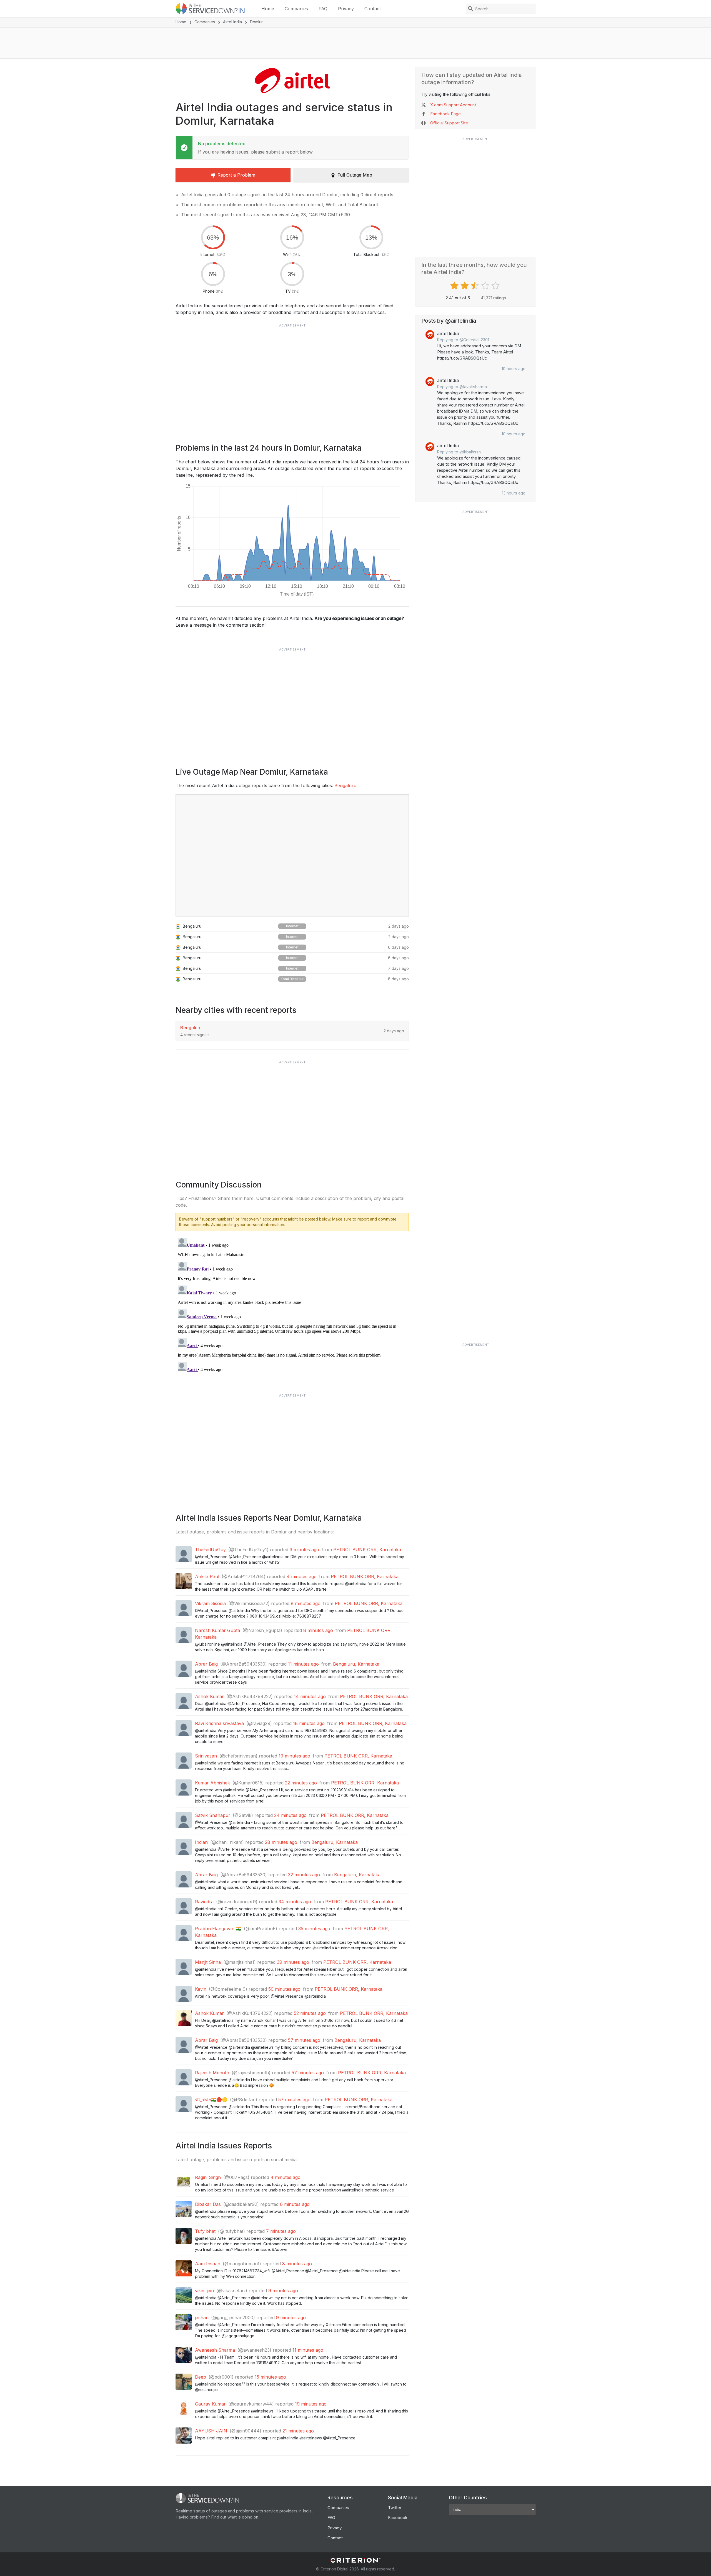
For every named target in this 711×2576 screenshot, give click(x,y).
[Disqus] (292, 1305)
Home (268, 9)
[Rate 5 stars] (496, 286)
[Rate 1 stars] (455, 286)
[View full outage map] (292, 855)
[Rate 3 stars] (476, 286)
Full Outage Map (355, 175)
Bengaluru (345, 785)
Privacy (346, 9)
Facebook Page (445, 114)
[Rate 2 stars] (465, 286)
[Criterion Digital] (355, 2560)
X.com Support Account (453, 105)
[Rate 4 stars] (486, 286)
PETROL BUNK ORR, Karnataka (367, 1550)
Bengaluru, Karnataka (356, 1664)
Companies (296, 9)
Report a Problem (236, 175)
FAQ (323, 9)
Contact (373, 9)
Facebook (398, 2518)
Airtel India (232, 22)
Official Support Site (449, 123)
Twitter (395, 2508)
